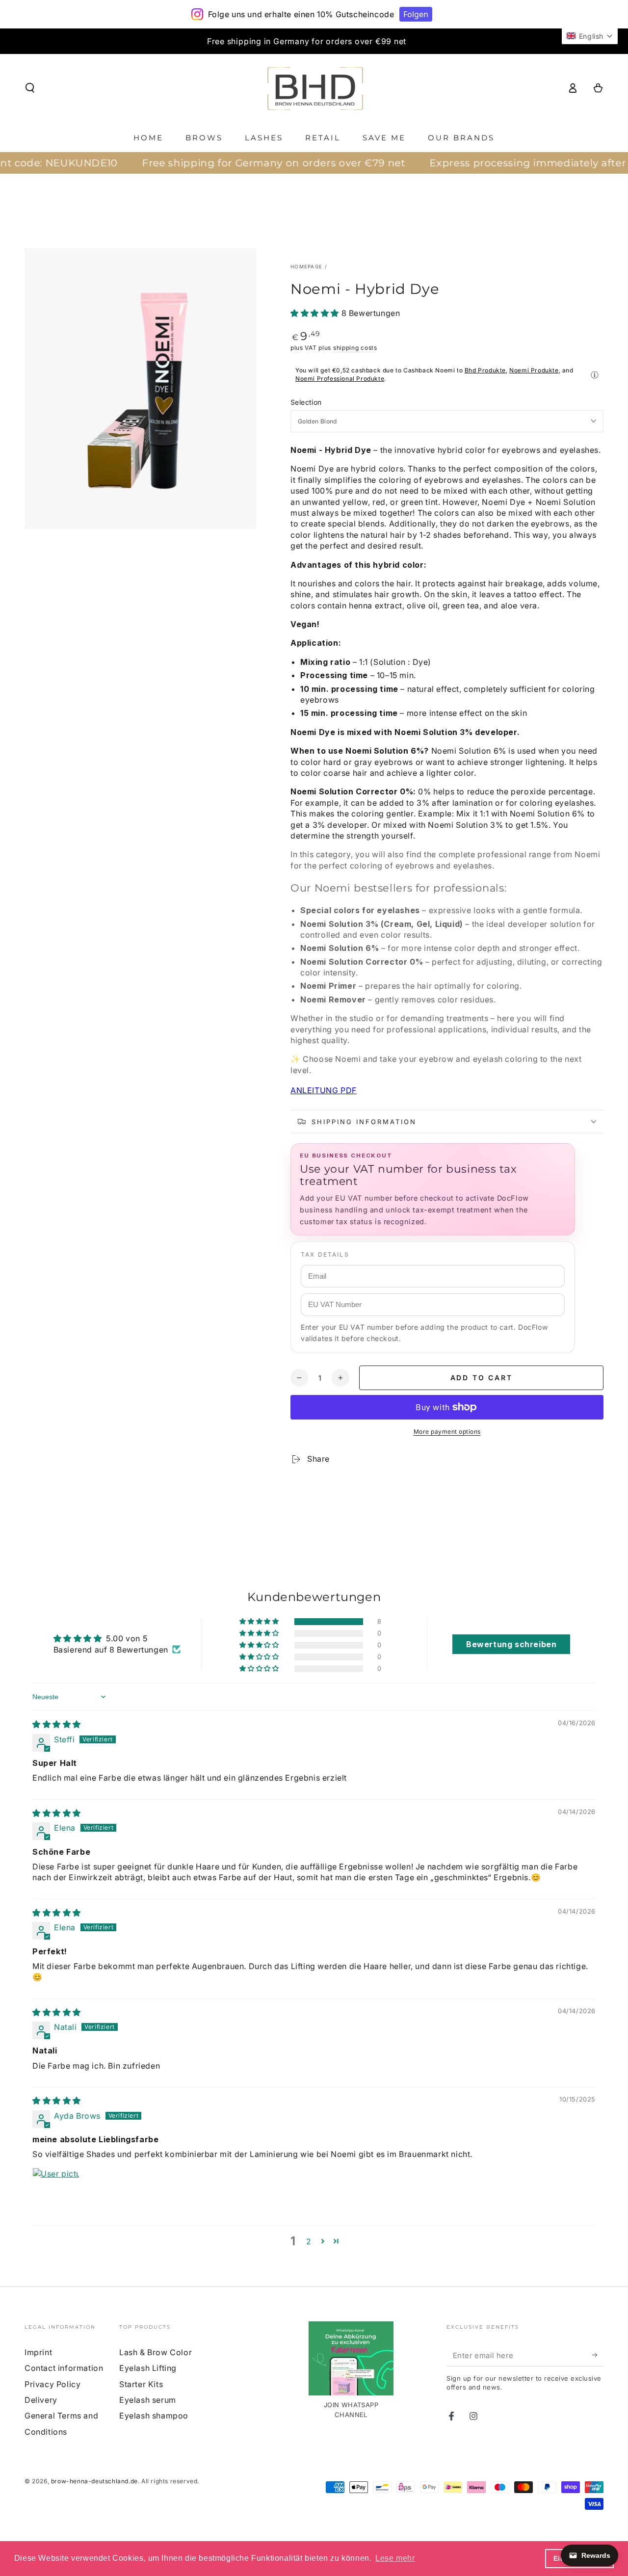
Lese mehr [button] (395, 2558)
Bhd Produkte (485, 370)
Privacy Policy (52, 2384)
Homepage (306, 266)
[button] (30, 88)
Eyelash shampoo (154, 2416)
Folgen (416, 14)
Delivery (41, 2400)
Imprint (38, 2352)
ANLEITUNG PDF (324, 1090)
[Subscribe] (598, 2355)
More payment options (447, 1432)
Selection (306, 402)
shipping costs (355, 348)
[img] (57, 1724)
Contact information (64, 2368)
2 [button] (309, 2241)
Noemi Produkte (534, 370)
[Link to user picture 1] (56, 2191)
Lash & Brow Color (156, 2352)
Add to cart (482, 1378)
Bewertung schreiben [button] (511, 1644)
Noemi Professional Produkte (340, 379)
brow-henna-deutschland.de (94, 2481)
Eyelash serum (148, 2400)
